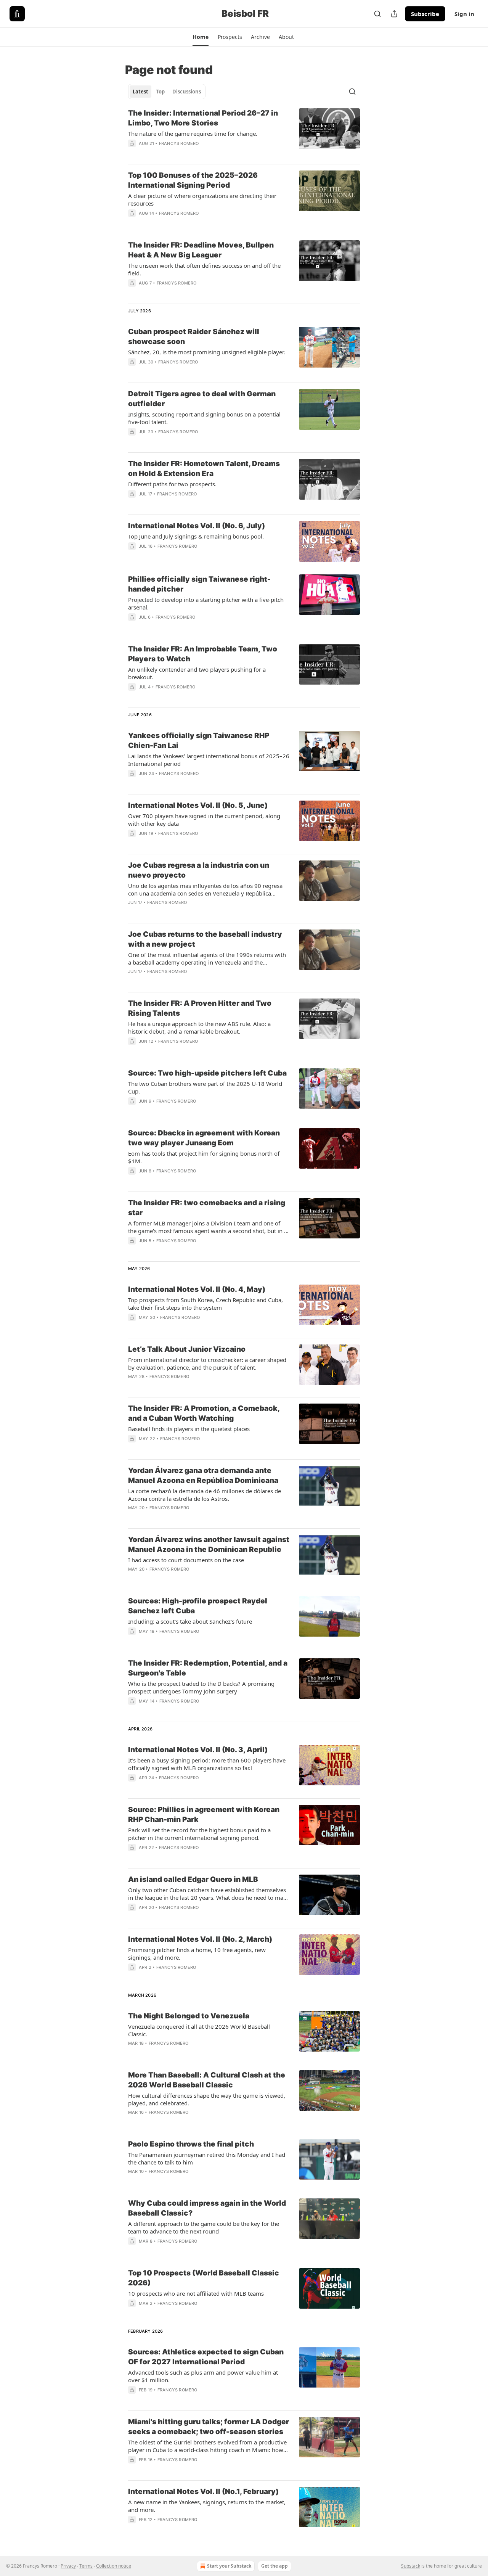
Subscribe (425, 14)
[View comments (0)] (185, 153)
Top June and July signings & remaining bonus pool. (196, 536)
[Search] (377, 14)
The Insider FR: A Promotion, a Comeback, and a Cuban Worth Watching (204, 1413)
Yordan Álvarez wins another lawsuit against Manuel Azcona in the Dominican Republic (209, 1544)
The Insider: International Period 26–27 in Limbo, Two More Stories (203, 118)
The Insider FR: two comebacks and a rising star (207, 1208)
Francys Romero (179, 143)
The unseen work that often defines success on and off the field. (204, 269)
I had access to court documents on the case (186, 1560)
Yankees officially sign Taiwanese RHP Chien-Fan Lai (199, 740)
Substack (411, 2566)
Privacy (68, 2566)
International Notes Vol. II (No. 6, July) (197, 526)
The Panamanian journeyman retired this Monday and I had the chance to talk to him (207, 2158)
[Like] (133, 697)
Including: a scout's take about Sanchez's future (190, 1621)
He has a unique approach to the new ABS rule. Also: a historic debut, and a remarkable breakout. (199, 1028)
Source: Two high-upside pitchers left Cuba (207, 1073)
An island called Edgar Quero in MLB (193, 1879)
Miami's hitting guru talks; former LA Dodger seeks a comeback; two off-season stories (209, 2427)
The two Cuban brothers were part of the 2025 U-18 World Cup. (205, 1087)
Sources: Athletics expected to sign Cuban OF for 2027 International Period (206, 2357)
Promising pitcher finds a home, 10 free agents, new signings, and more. (197, 1954)
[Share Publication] (394, 14)
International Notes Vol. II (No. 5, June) (198, 805)
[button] (200, 37)
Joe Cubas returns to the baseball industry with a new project (205, 939)
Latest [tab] (140, 92)
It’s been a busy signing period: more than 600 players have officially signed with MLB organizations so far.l (207, 1764)
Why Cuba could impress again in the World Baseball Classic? (207, 2208)
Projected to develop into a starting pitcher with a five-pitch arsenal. (206, 603)
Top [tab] (160, 92)
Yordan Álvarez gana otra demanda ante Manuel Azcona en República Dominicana (203, 1475)
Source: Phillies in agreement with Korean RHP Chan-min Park (204, 1815)
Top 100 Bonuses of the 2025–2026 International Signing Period (193, 180)
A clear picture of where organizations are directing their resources (202, 199)
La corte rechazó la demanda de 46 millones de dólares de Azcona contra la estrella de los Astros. (205, 1495)
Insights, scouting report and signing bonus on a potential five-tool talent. (204, 418)
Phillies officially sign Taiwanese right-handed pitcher (199, 584)
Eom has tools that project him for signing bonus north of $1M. (204, 1157)
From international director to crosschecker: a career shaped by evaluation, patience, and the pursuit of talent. (207, 1364)
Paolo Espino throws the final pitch (191, 2144)
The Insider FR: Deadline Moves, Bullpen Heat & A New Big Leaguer (201, 250)
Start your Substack (229, 2566)
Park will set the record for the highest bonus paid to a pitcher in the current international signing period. (199, 1834)
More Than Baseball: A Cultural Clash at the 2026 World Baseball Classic (207, 2080)
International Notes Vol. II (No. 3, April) (198, 1750)
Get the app (274, 2566)
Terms (86, 2566)
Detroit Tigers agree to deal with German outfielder (202, 399)
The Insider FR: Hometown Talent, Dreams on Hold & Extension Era (204, 469)
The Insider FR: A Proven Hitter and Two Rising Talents (200, 1008)
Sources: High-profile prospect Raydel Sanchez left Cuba (198, 1606)
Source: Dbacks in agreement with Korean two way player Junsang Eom (204, 1138)
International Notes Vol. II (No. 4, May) (197, 1289)
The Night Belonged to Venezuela (189, 2016)
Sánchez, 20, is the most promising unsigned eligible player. (207, 352)
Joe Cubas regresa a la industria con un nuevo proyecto (199, 870)
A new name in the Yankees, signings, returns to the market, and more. (207, 2506)
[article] (244, 133)
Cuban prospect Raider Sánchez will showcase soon (194, 337)
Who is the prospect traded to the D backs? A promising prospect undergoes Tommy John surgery (201, 1687)
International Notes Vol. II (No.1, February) (203, 2492)
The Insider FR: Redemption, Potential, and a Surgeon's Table (208, 1668)
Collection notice (114, 2566)
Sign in (464, 14)
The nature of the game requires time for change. (193, 133)
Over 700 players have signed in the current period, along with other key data (204, 820)
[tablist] (167, 92)
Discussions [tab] (187, 92)
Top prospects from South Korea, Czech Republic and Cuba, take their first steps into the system (205, 1304)
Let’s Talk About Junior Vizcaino (187, 1349)
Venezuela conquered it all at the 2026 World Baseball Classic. (199, 2030)
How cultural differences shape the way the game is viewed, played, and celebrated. (207, 2099)
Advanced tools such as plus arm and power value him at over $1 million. (203, 2376)
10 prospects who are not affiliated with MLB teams (196, 2293)
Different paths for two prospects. (172, 484)
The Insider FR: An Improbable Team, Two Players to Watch (203, 654)
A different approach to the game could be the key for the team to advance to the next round (204, 2227)
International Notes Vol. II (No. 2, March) (200, 1939)
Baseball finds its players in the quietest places (189, 1429)
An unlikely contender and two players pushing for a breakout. (197, 673)
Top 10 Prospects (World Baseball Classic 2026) (204, 2278)
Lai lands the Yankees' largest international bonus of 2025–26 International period (209, 760)
